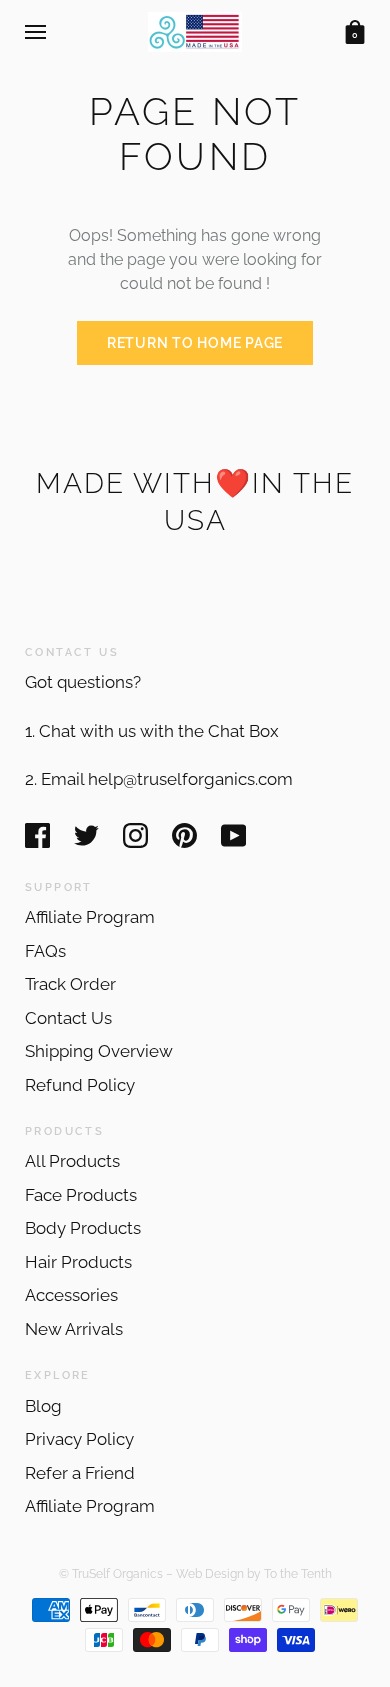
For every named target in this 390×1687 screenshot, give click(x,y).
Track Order (70, 984)
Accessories (71, 1295)
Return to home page (195, 343)
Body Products (83, 1228)
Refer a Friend (80, 1473)
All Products (72, 1161)
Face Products (81, 1195)
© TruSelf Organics (111, 1573)
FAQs (45, 951)
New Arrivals (74, 1329)
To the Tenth (298, 1573)
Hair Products (78, 1262)
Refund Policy (80, 1085)
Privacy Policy (79, 1439)
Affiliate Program (90, 917)
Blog (43, 1406)
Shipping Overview (99, 1051)
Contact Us (68, 1018)
